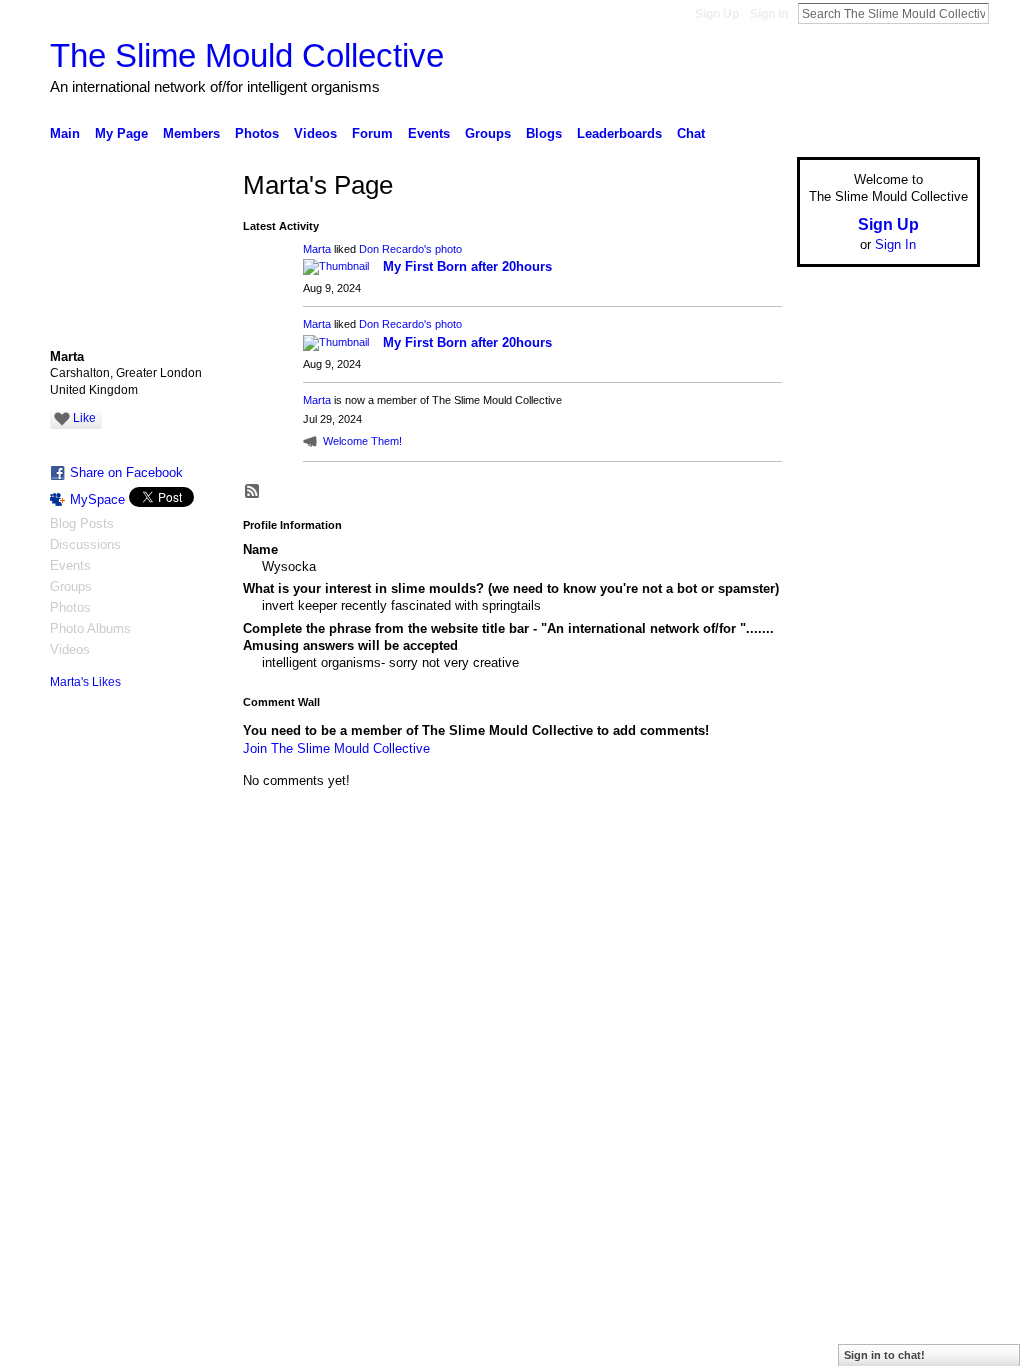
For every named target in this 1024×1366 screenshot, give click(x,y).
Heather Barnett (200, 881)
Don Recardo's (395, 249)
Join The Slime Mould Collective (336, 748)
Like (84, 418)
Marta (317, 249)
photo (448, 249)
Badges (753, 881)
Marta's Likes (85, 682)
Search (1005, 13)
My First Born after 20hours (467, 266)
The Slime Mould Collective (247, 55)
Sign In (769, 14)
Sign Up (717, 14)
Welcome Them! (362, 441)
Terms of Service (935, 881)
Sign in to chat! (884, 1355)
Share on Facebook (126, 472)
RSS (253, 492)
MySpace (97, 499)
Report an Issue (832, 881)
